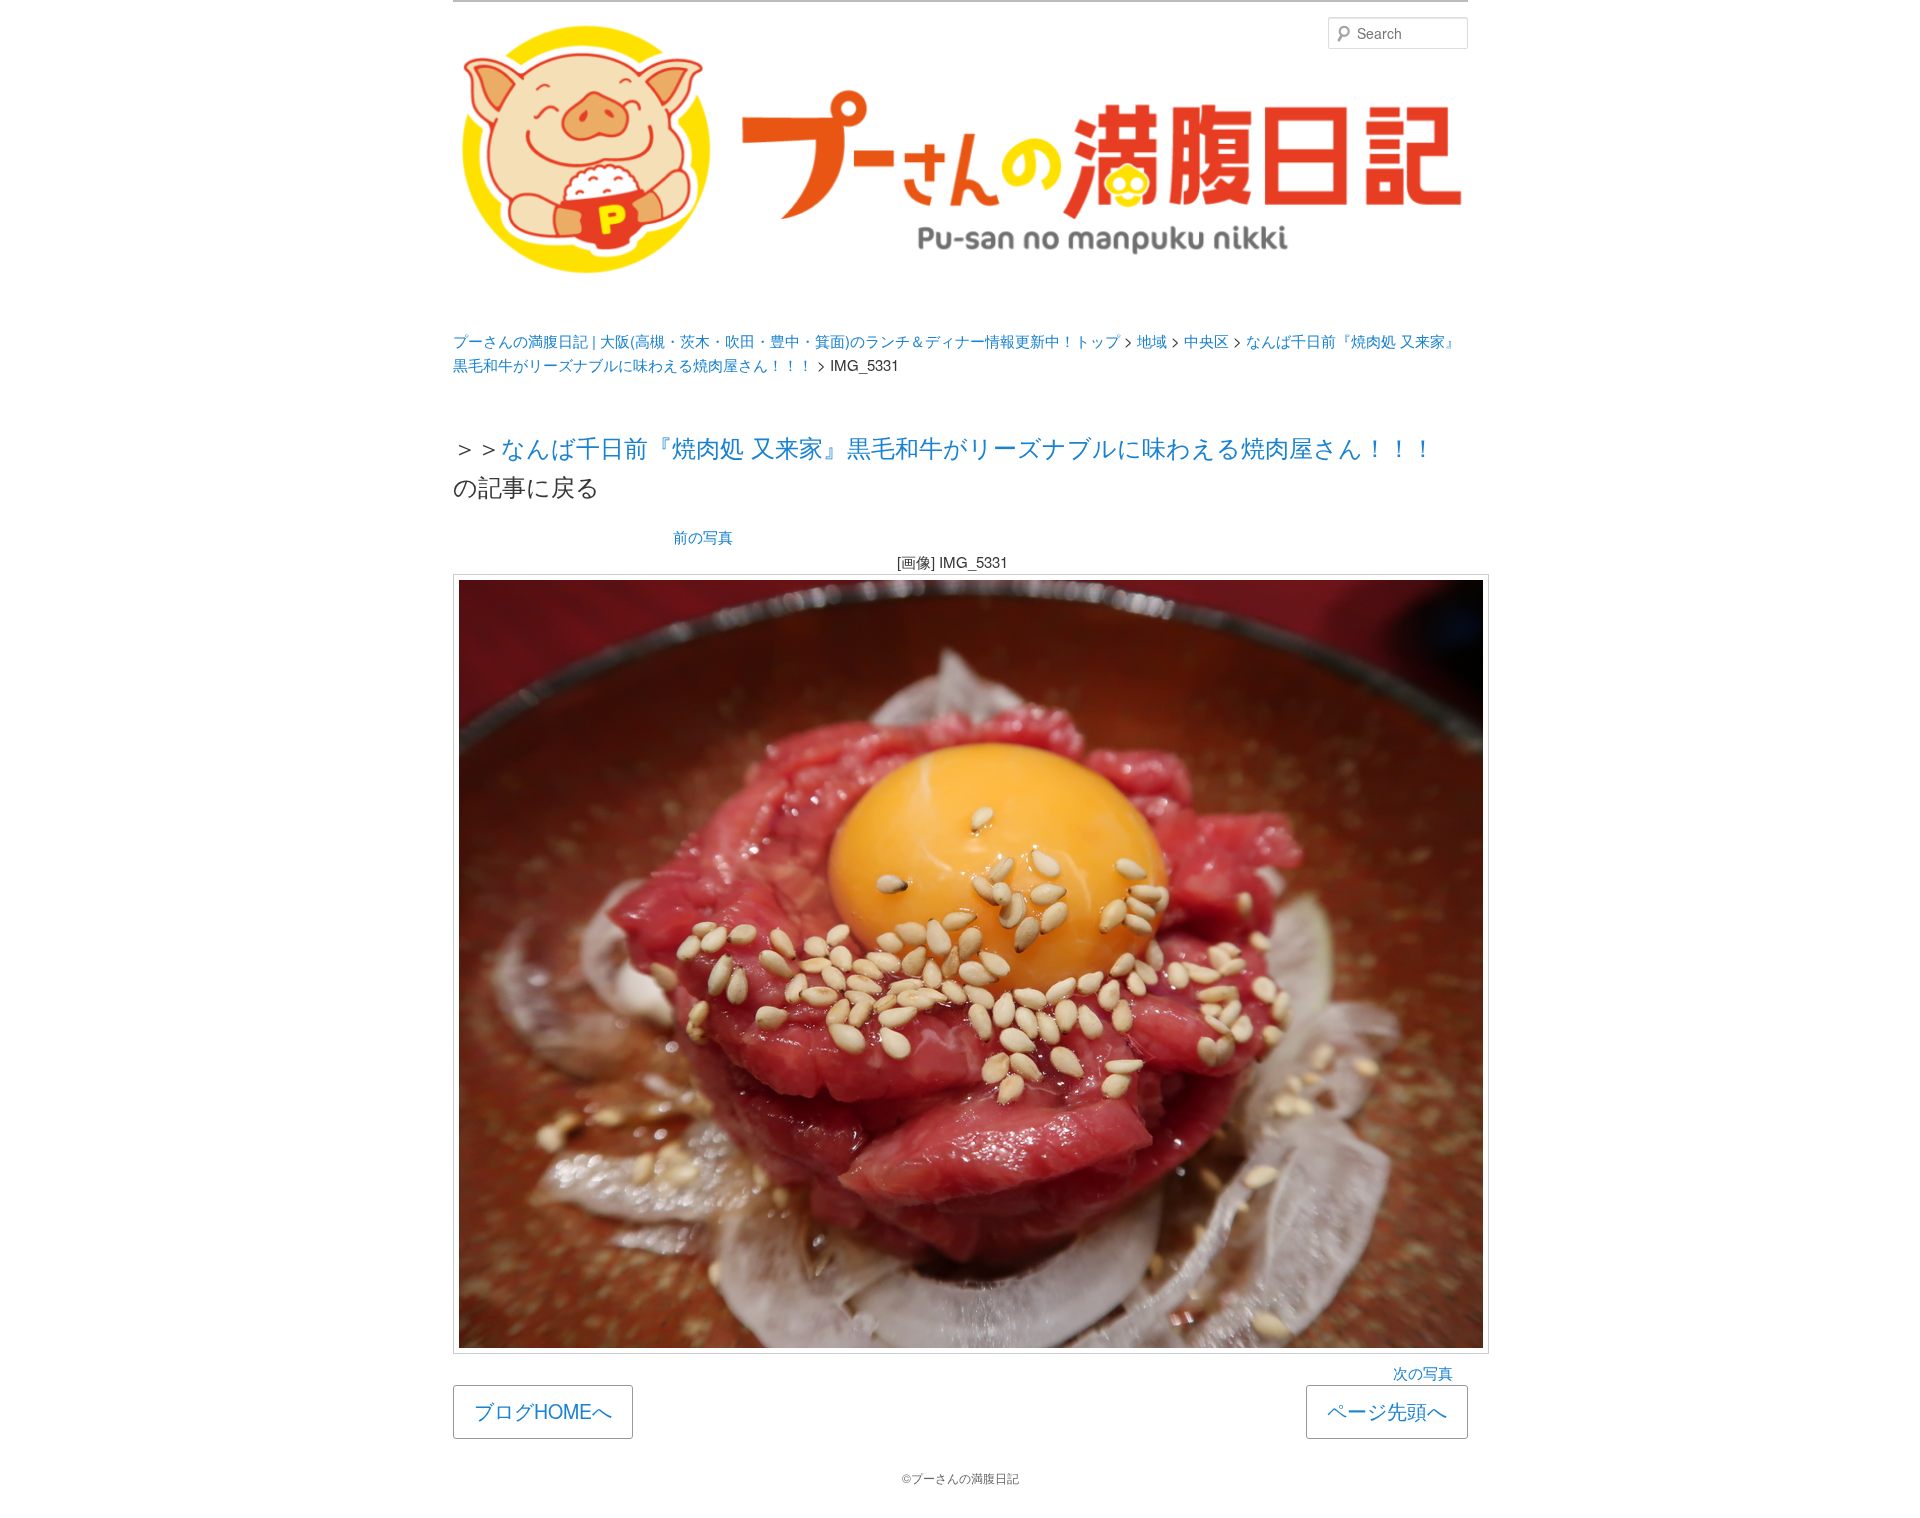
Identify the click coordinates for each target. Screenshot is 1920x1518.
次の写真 (1423, 1372)
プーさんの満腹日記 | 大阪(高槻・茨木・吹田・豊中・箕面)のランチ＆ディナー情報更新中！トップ (786, 340)
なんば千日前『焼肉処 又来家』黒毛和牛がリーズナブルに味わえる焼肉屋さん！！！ (968, 446)
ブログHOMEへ (543, 1411)
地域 (1152, 340)
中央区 (1206, 340)
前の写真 (703, 536)
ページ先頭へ (1387, 1411)
